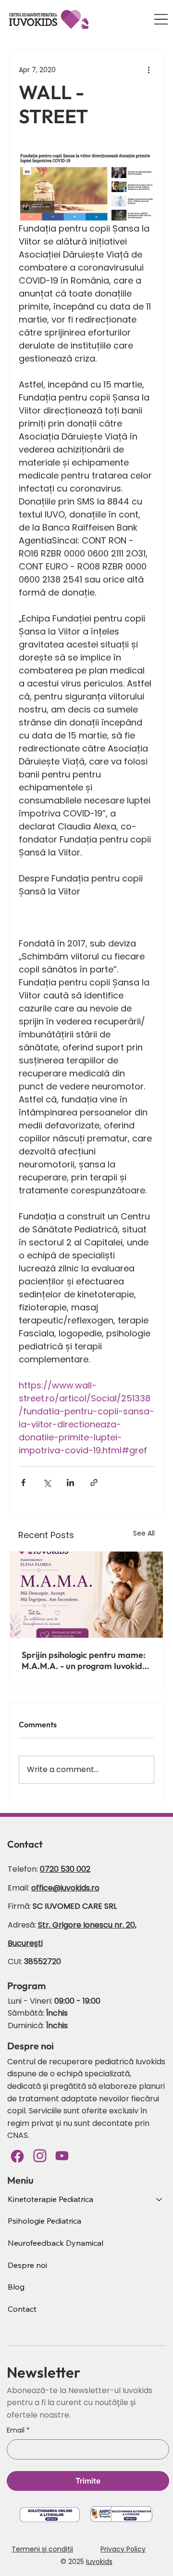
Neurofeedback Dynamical (56, 2243)
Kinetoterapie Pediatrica (50, 2199)
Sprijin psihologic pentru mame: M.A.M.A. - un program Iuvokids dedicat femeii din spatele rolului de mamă (86, 1660)
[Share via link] (94, 1482)
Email (18, 2430)
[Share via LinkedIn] (70, 1482)
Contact (22, 2309)
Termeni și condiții (42, 2549)
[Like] (62, 2156)
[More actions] (148, 70)
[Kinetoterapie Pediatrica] (160, 2200)
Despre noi (27, 2265)
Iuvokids (99, 2562)
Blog (16, 2287)
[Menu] (161, 19)
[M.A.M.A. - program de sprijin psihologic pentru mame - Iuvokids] (86, 1595)
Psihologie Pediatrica (44, 2221)
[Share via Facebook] (23, 1482)
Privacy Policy (123, 2549)
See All (144, 1533)
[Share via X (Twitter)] (47, 1482)
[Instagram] (40, 2156)
